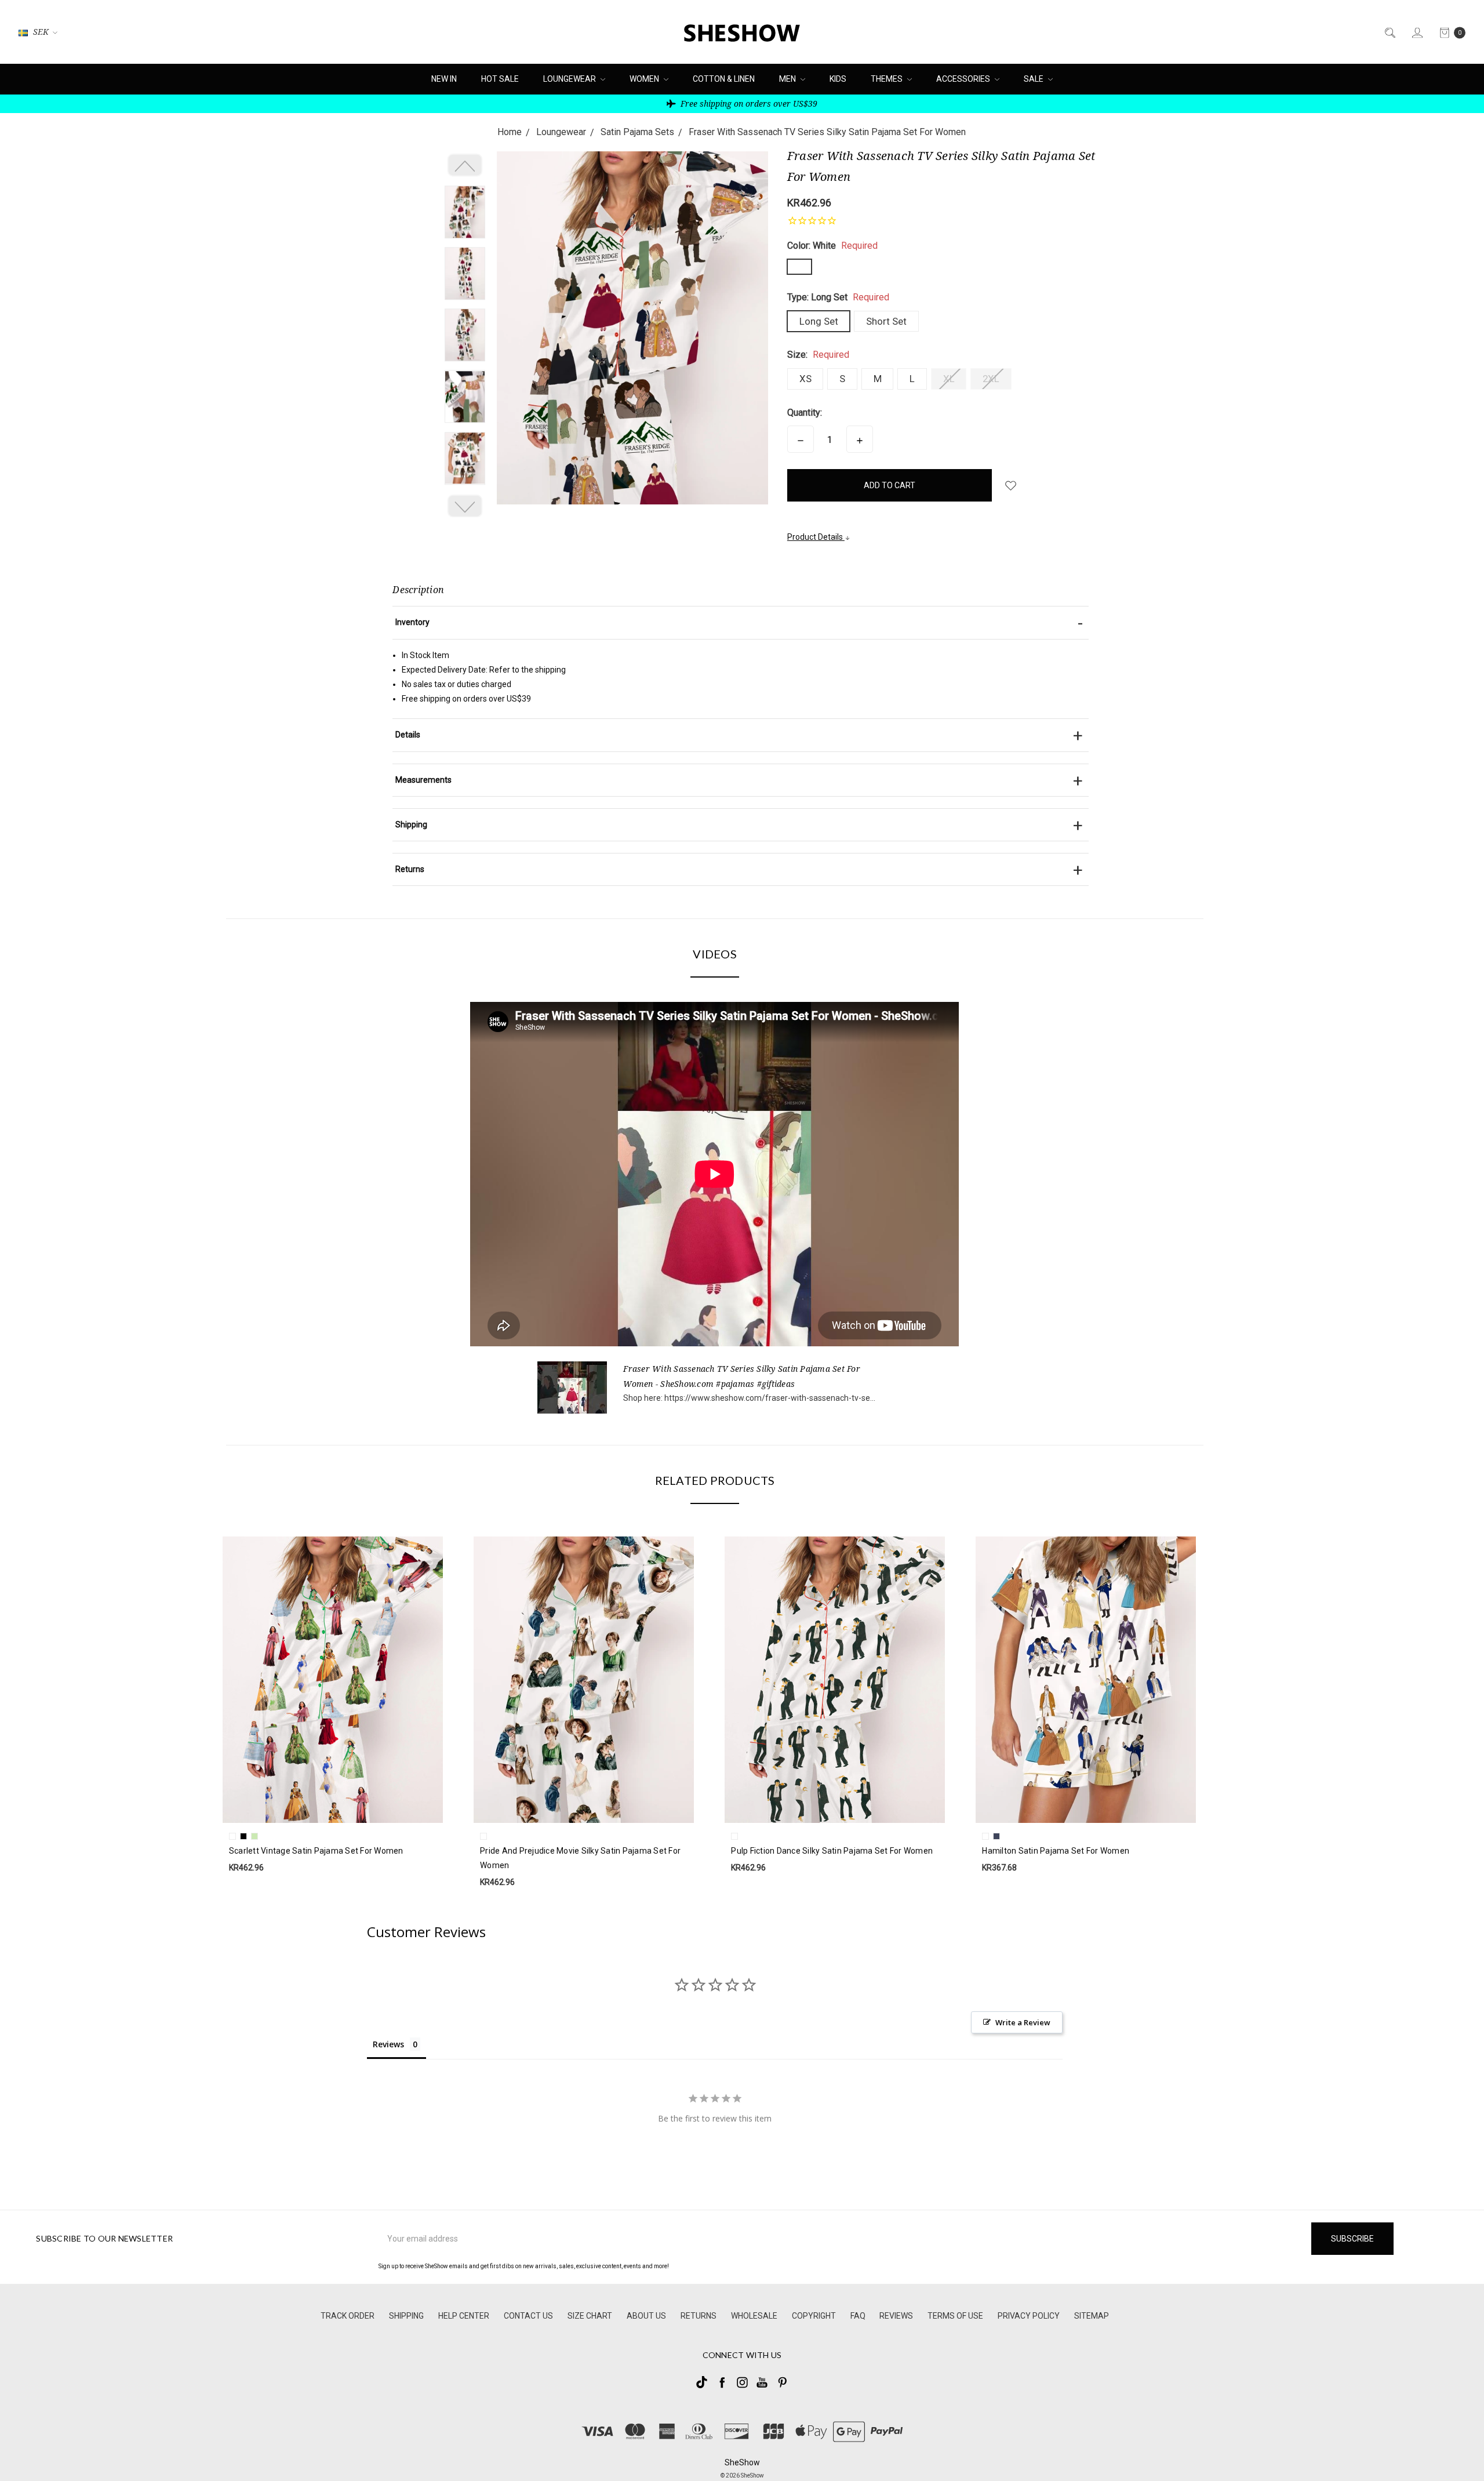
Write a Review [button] (1023, 2022)
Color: (832, 246)
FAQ (858, 2316)
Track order (348, 2316)
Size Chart (590, 2316)
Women (645, 79)
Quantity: (805, 413)
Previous (465, 165)
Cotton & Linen (724, 79)
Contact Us (528, 2316)
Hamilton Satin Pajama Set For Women (1056, 1851)
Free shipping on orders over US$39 (748, 103)
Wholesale (754, 2316)
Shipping (406, 2316)
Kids (838, 79)
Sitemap (1092, 2316)
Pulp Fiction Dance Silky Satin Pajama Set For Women (832, 1851)
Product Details (816, 537)
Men (788, 79)
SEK (41, 32)
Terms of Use (955, 2316)
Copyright (814, 2316)
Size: (818, 355)
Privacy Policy (1029, 2316)
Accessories (964, 79)
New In (444, 79)
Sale (1034, 79)
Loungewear (570, 79)
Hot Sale (500, 79)
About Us (646, 2316)
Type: (838, 297)
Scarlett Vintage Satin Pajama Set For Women (316, 1851)
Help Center (464, 2316)
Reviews (896, 2316)
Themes (888, 79)
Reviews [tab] (388, 2044)
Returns (699, 2316)
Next (465, 506)
